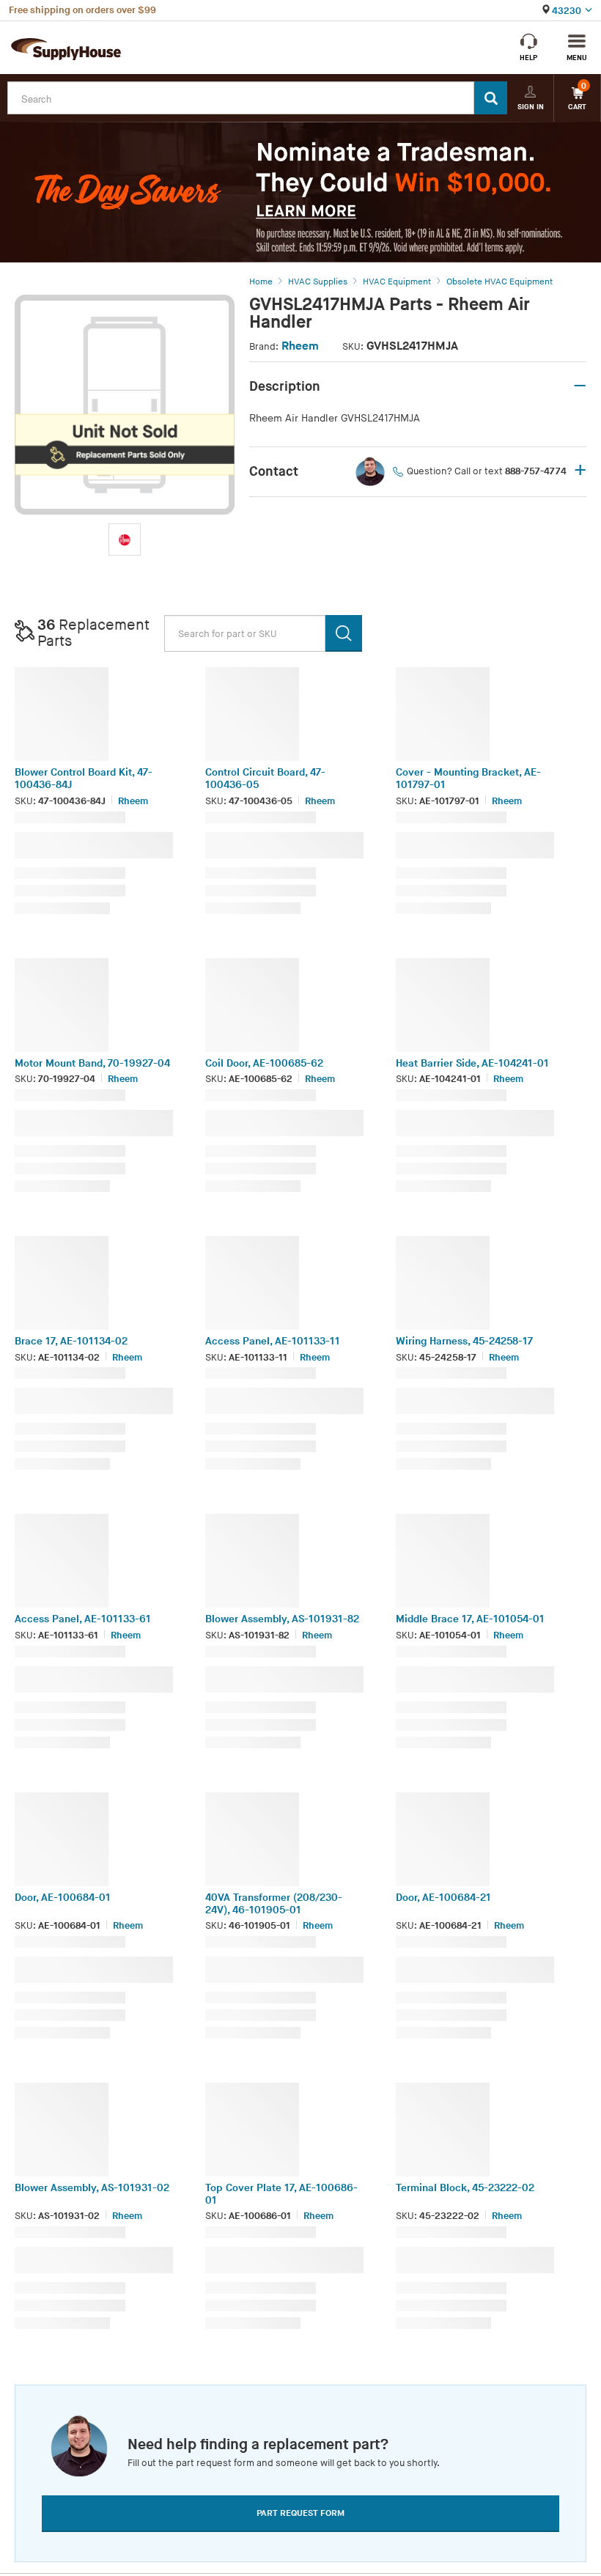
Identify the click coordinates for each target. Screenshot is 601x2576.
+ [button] (580, 471)
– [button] (580, 386)
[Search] (491, 98)
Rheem (300, 346)
